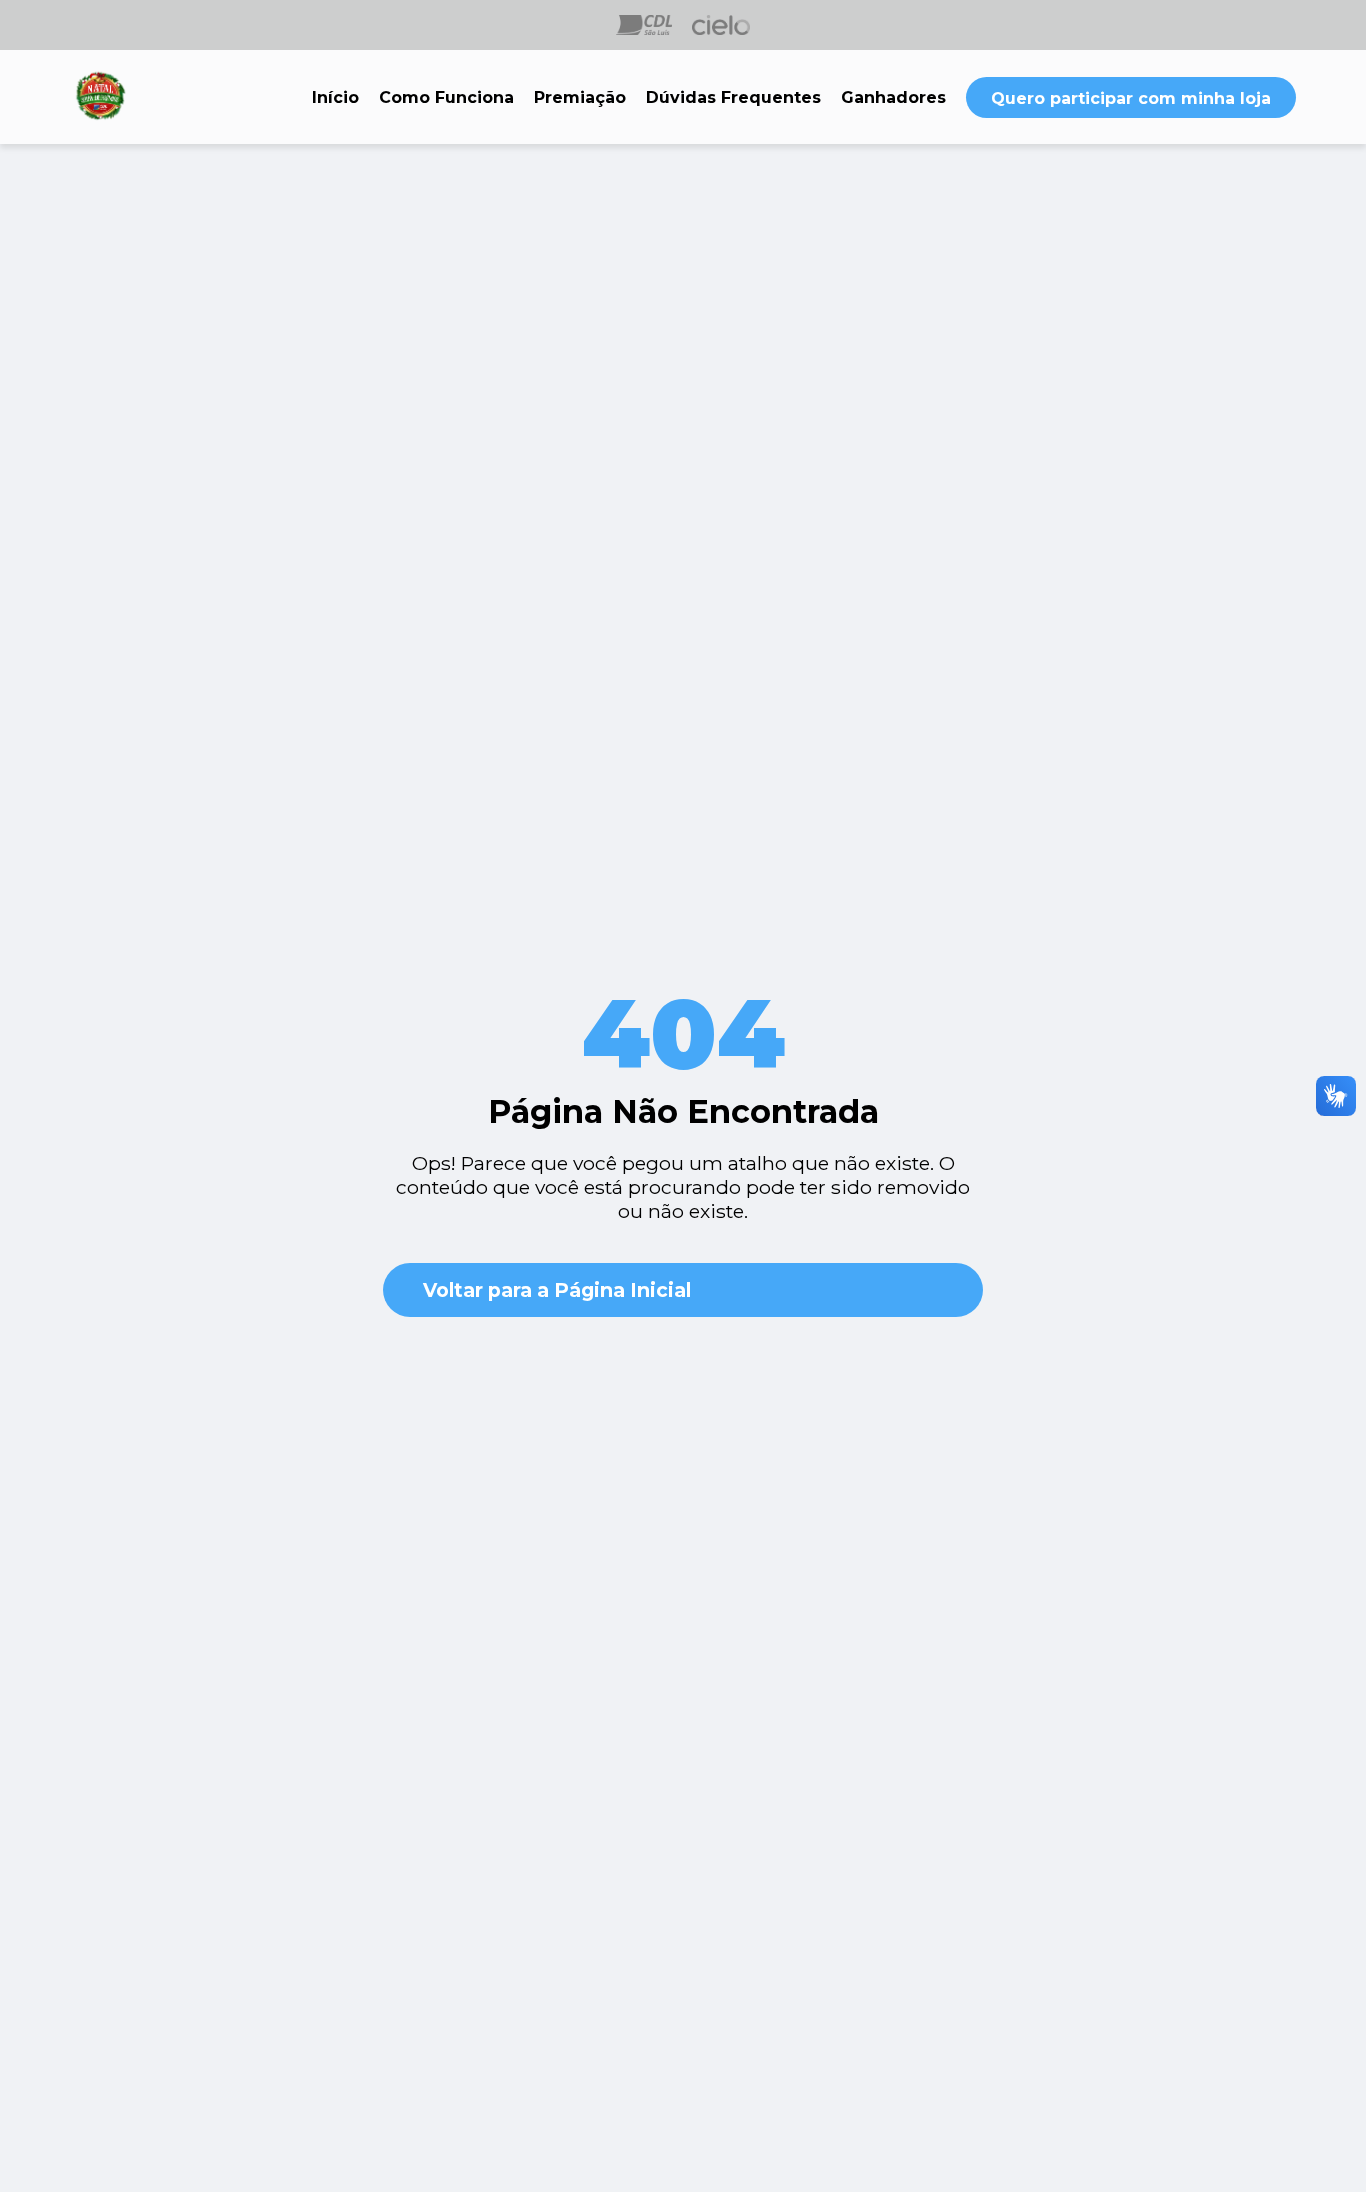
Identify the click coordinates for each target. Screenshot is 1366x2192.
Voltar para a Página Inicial (557, 1290)
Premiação (580, 97)
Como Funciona (446, 97)
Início (335, 97)
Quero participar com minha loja (1131, 98)
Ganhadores (893, 97)
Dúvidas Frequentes (733, 97)
